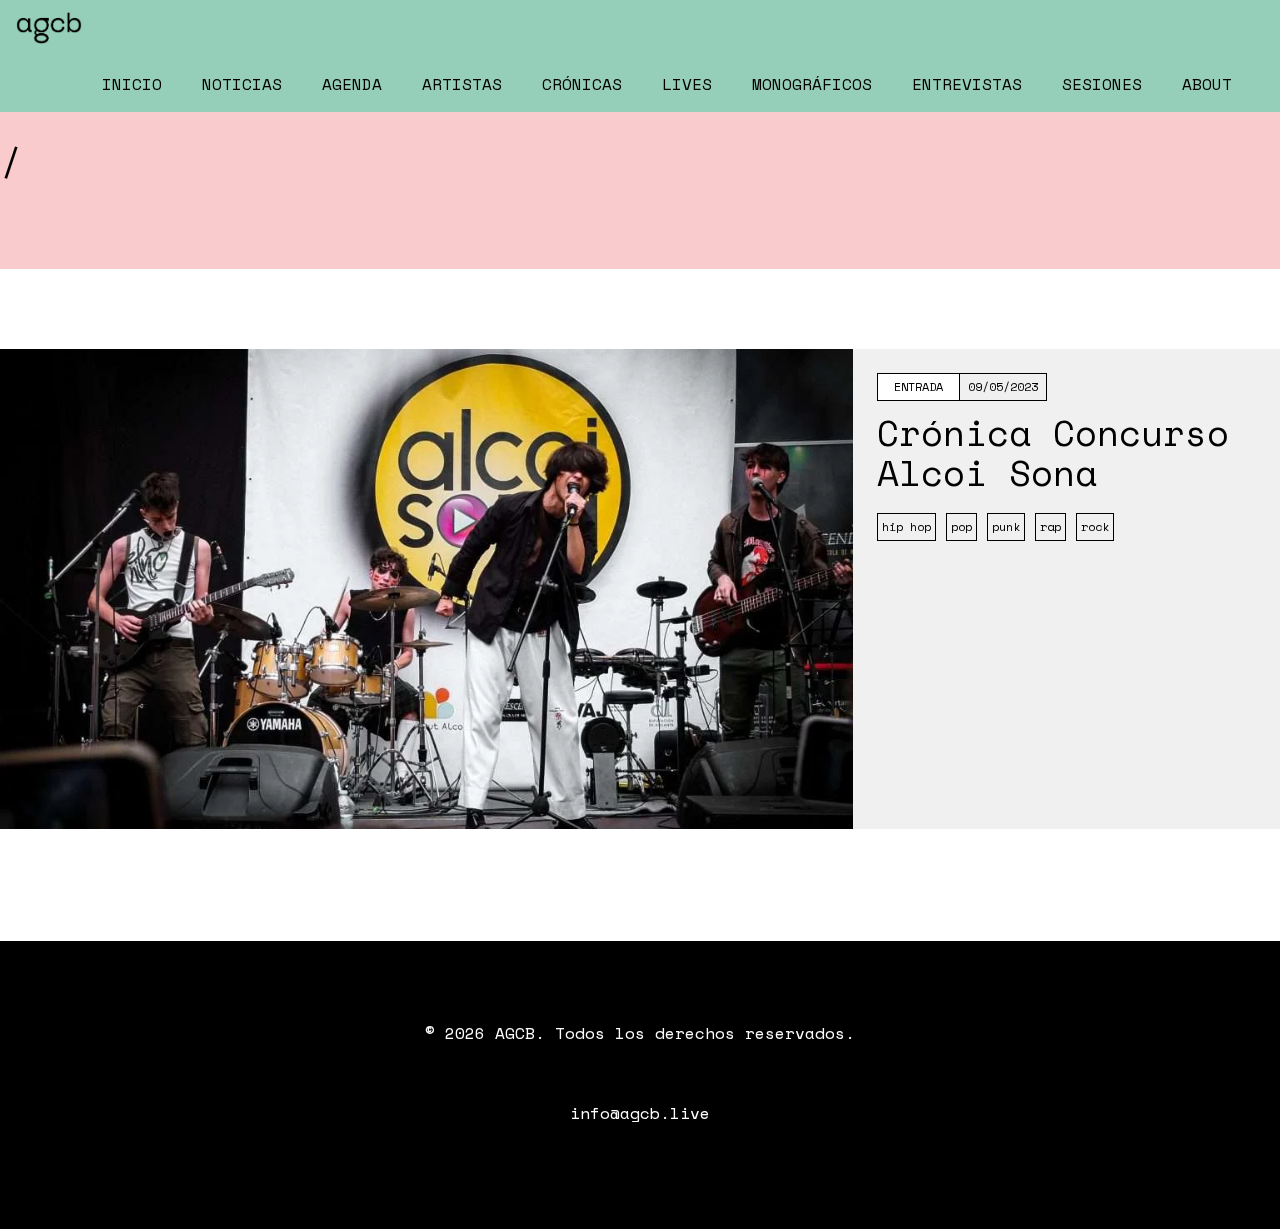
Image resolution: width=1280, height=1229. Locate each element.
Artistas (462, 84)
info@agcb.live (640, 1113)
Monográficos (812, 84)
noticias (242, 84)
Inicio (132, 84)
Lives (687, 84)
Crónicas (582, 84)
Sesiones (1102, 84)
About (1207, 84)
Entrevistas (967, 84)
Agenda (352, 84)
